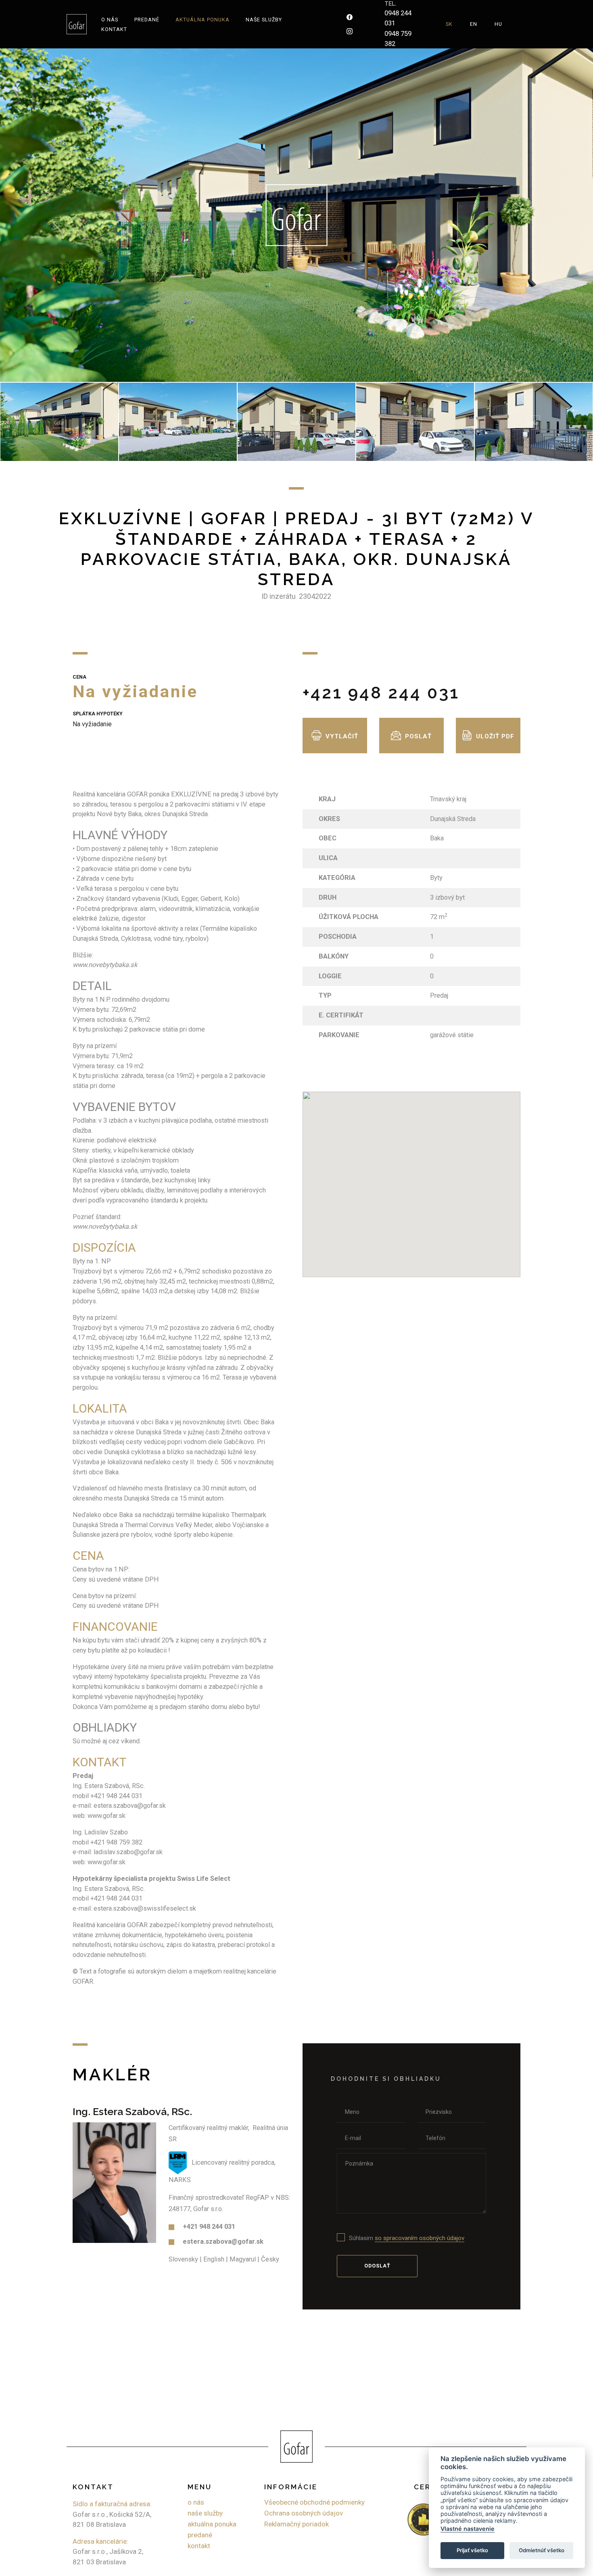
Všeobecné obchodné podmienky (314, 2502)
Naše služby (264, 20)
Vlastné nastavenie (468, 2529)
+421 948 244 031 (381, 693)
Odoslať (377, 2266)
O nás (110, 20)
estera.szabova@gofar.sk (223, 2241)
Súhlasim (407, 2238)
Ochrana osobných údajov (304, 2513)
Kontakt (114, 29)
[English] (474, 24)
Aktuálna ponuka (203, 20)
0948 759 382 (398, 39)
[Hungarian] (498, 24)
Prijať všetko (472, 2550)
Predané (147, 20)
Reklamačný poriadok (296, 2524)
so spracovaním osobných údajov (420, 2238)
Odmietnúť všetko (542, 2550)
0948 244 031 (398, 18)
